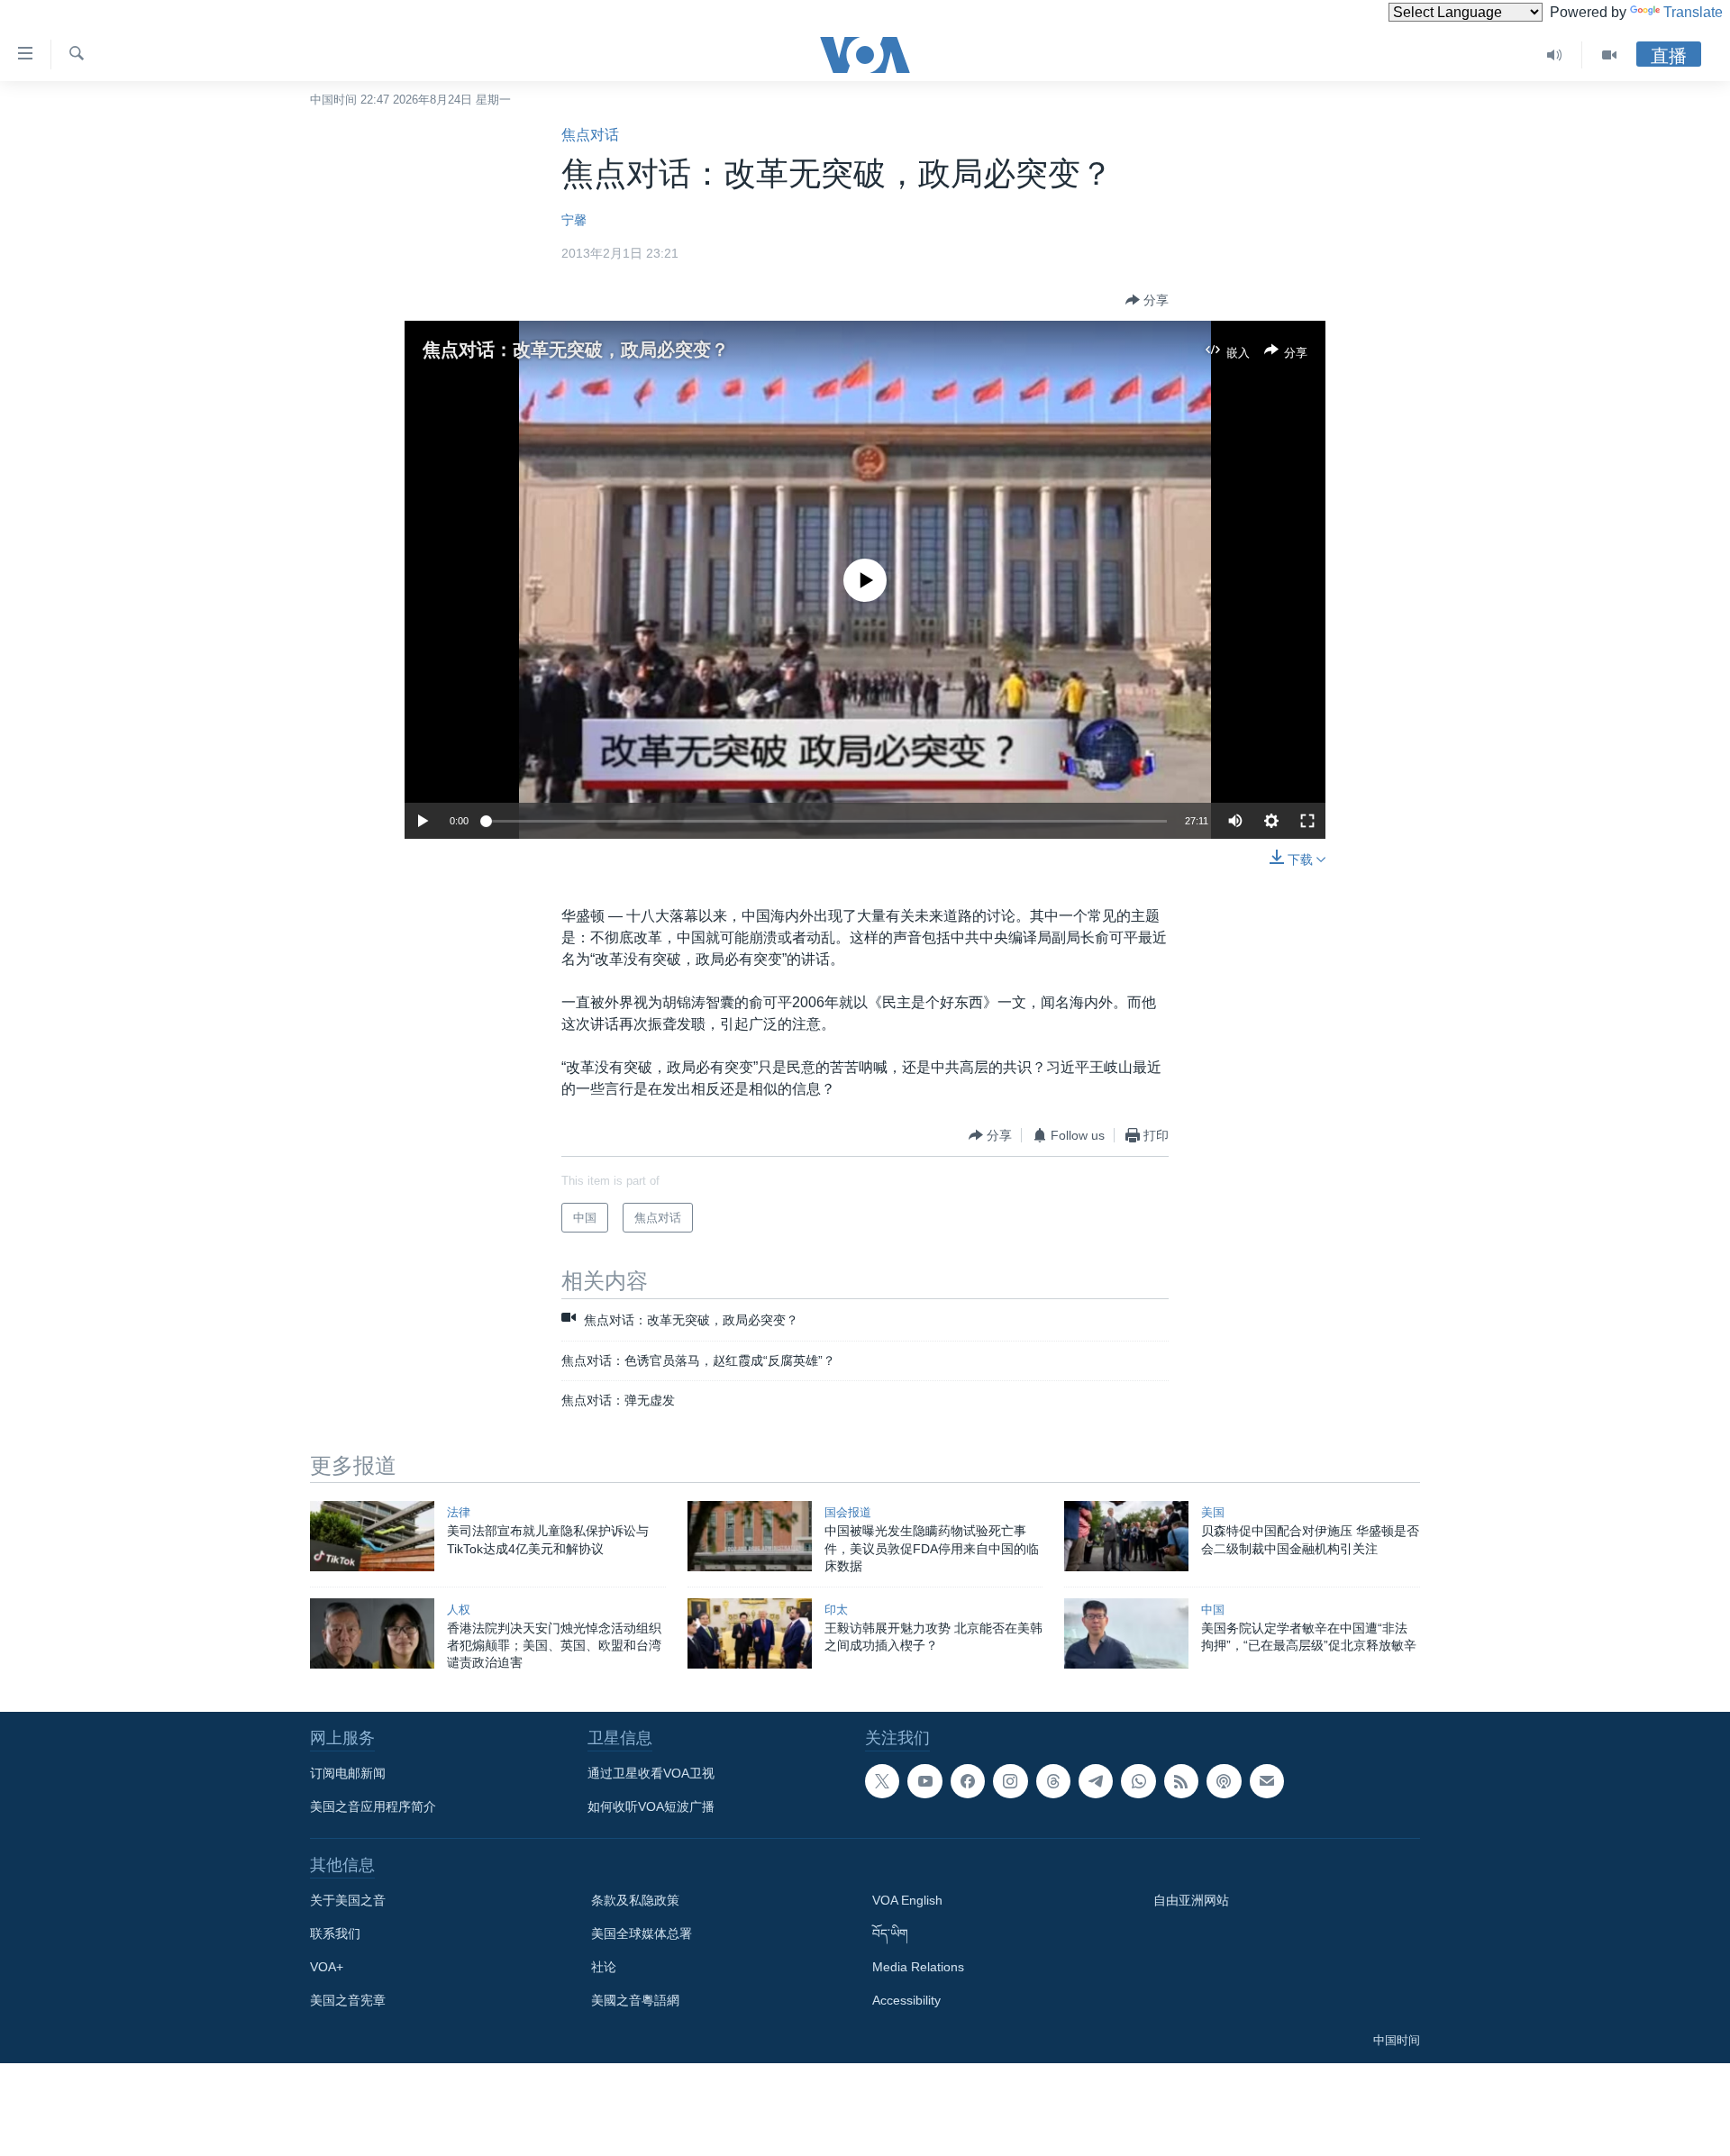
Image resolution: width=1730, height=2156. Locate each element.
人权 (459, 1610)
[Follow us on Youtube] (924, 1781)
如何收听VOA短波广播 (651, 1806)
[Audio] (1555, 55)
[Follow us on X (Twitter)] (882, 1781)
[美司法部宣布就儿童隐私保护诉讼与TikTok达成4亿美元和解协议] (372, 1536)
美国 (1213, 1512)
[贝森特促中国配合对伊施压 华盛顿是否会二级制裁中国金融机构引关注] (1126, 1536)
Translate (1693, 12)
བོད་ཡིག (890, 1933)
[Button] (1147, 300)
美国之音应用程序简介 (373, 1806)
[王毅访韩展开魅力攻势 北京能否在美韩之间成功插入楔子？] (750, 1633)
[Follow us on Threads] (1053, 1781)
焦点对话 (590, 135)
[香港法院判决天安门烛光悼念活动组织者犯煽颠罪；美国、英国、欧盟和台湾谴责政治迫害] (372, 1633)
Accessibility (906, 2000)
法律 (459, 1512)
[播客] (1224, 1781)
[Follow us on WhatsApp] (1138, 1781)
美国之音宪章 (348, 2000)
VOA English (907, 1900)
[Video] (1609, 55)
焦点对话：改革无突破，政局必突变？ (576, 350)
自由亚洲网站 (1191, 1900)
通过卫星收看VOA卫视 (651, 1773)
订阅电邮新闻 (348, 1773)
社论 (604, 1967)
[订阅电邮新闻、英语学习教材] (1267, 1781)
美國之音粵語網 (635, 2000)
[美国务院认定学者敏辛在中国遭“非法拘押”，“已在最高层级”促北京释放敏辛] (1126, 1633)
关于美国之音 (348, 1900)
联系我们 (335, 1933)
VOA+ (327, 1967)
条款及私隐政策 (635, 1900)
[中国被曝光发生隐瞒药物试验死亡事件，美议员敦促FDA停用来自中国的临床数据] (750, 1536)
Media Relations (918, 1967)
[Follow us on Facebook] (968, 1781)
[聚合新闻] (1181, 1781)
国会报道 (848, 1512)
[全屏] (1307, 821)
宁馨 (574, 220)
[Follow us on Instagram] (1010, 1781)
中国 (1213, 1610)
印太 (836, 1610)
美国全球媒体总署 (642, 1933)
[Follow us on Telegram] (1096, 1781)
